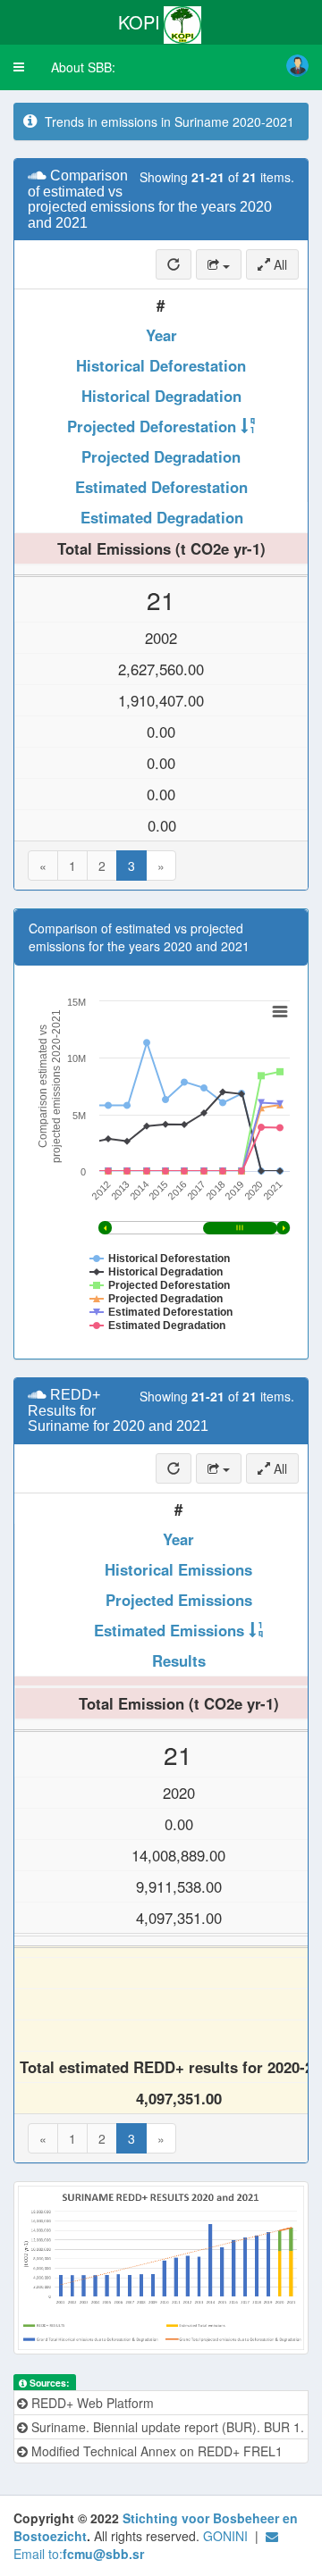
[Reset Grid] (174, 264)
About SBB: (83, 67)
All (279, 264)
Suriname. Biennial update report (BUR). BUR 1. (166, 2427)
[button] (19, 67)
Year (161, 335)
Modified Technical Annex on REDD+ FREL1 (155, 2451)
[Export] (219, 264)
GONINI (225, 2536)
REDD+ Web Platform (91, 2403)
